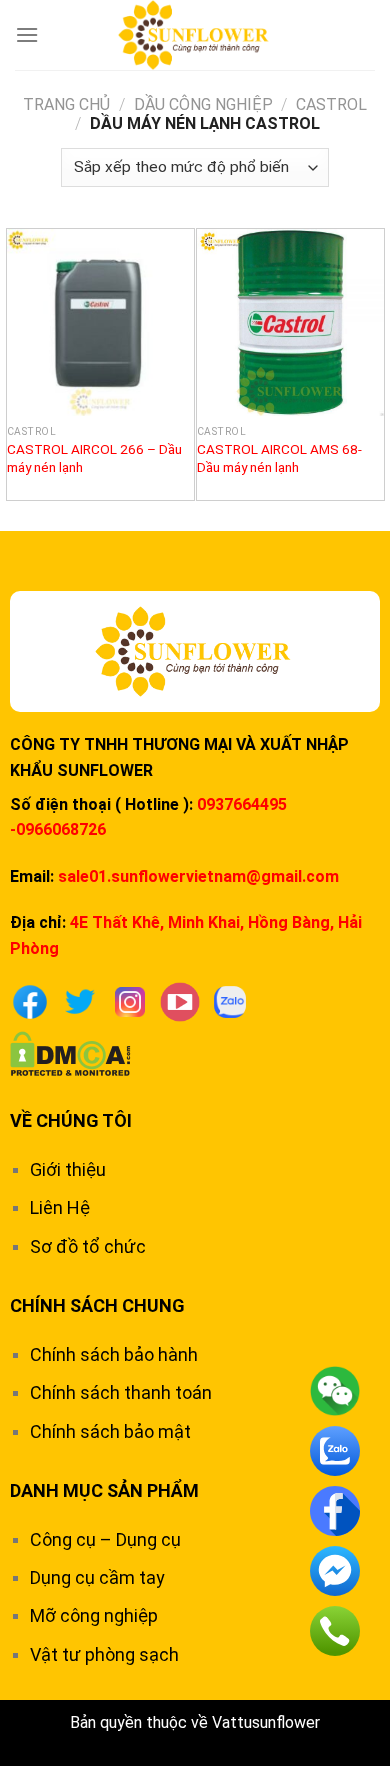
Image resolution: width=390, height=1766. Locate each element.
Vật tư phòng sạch (104, 1654)
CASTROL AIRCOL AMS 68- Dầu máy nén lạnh (279, 458)
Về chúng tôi (71, 1120)
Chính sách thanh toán (121, 1392)
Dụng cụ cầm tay (97, 1577)
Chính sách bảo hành (114, 1354)
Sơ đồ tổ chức (88, 1246)
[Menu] (27, 34)
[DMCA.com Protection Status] (70, 1052)
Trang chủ (66, 104)
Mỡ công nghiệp (94, 1615)
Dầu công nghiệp (203, 104)
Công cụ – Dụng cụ (105, 1539)
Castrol (331, 104)
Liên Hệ (60, 1207)
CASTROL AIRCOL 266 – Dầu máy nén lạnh (94, 458)
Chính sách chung (97, 1305)
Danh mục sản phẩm (104, 1490)
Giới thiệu (68, 1169)
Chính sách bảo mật (110, 1431)
